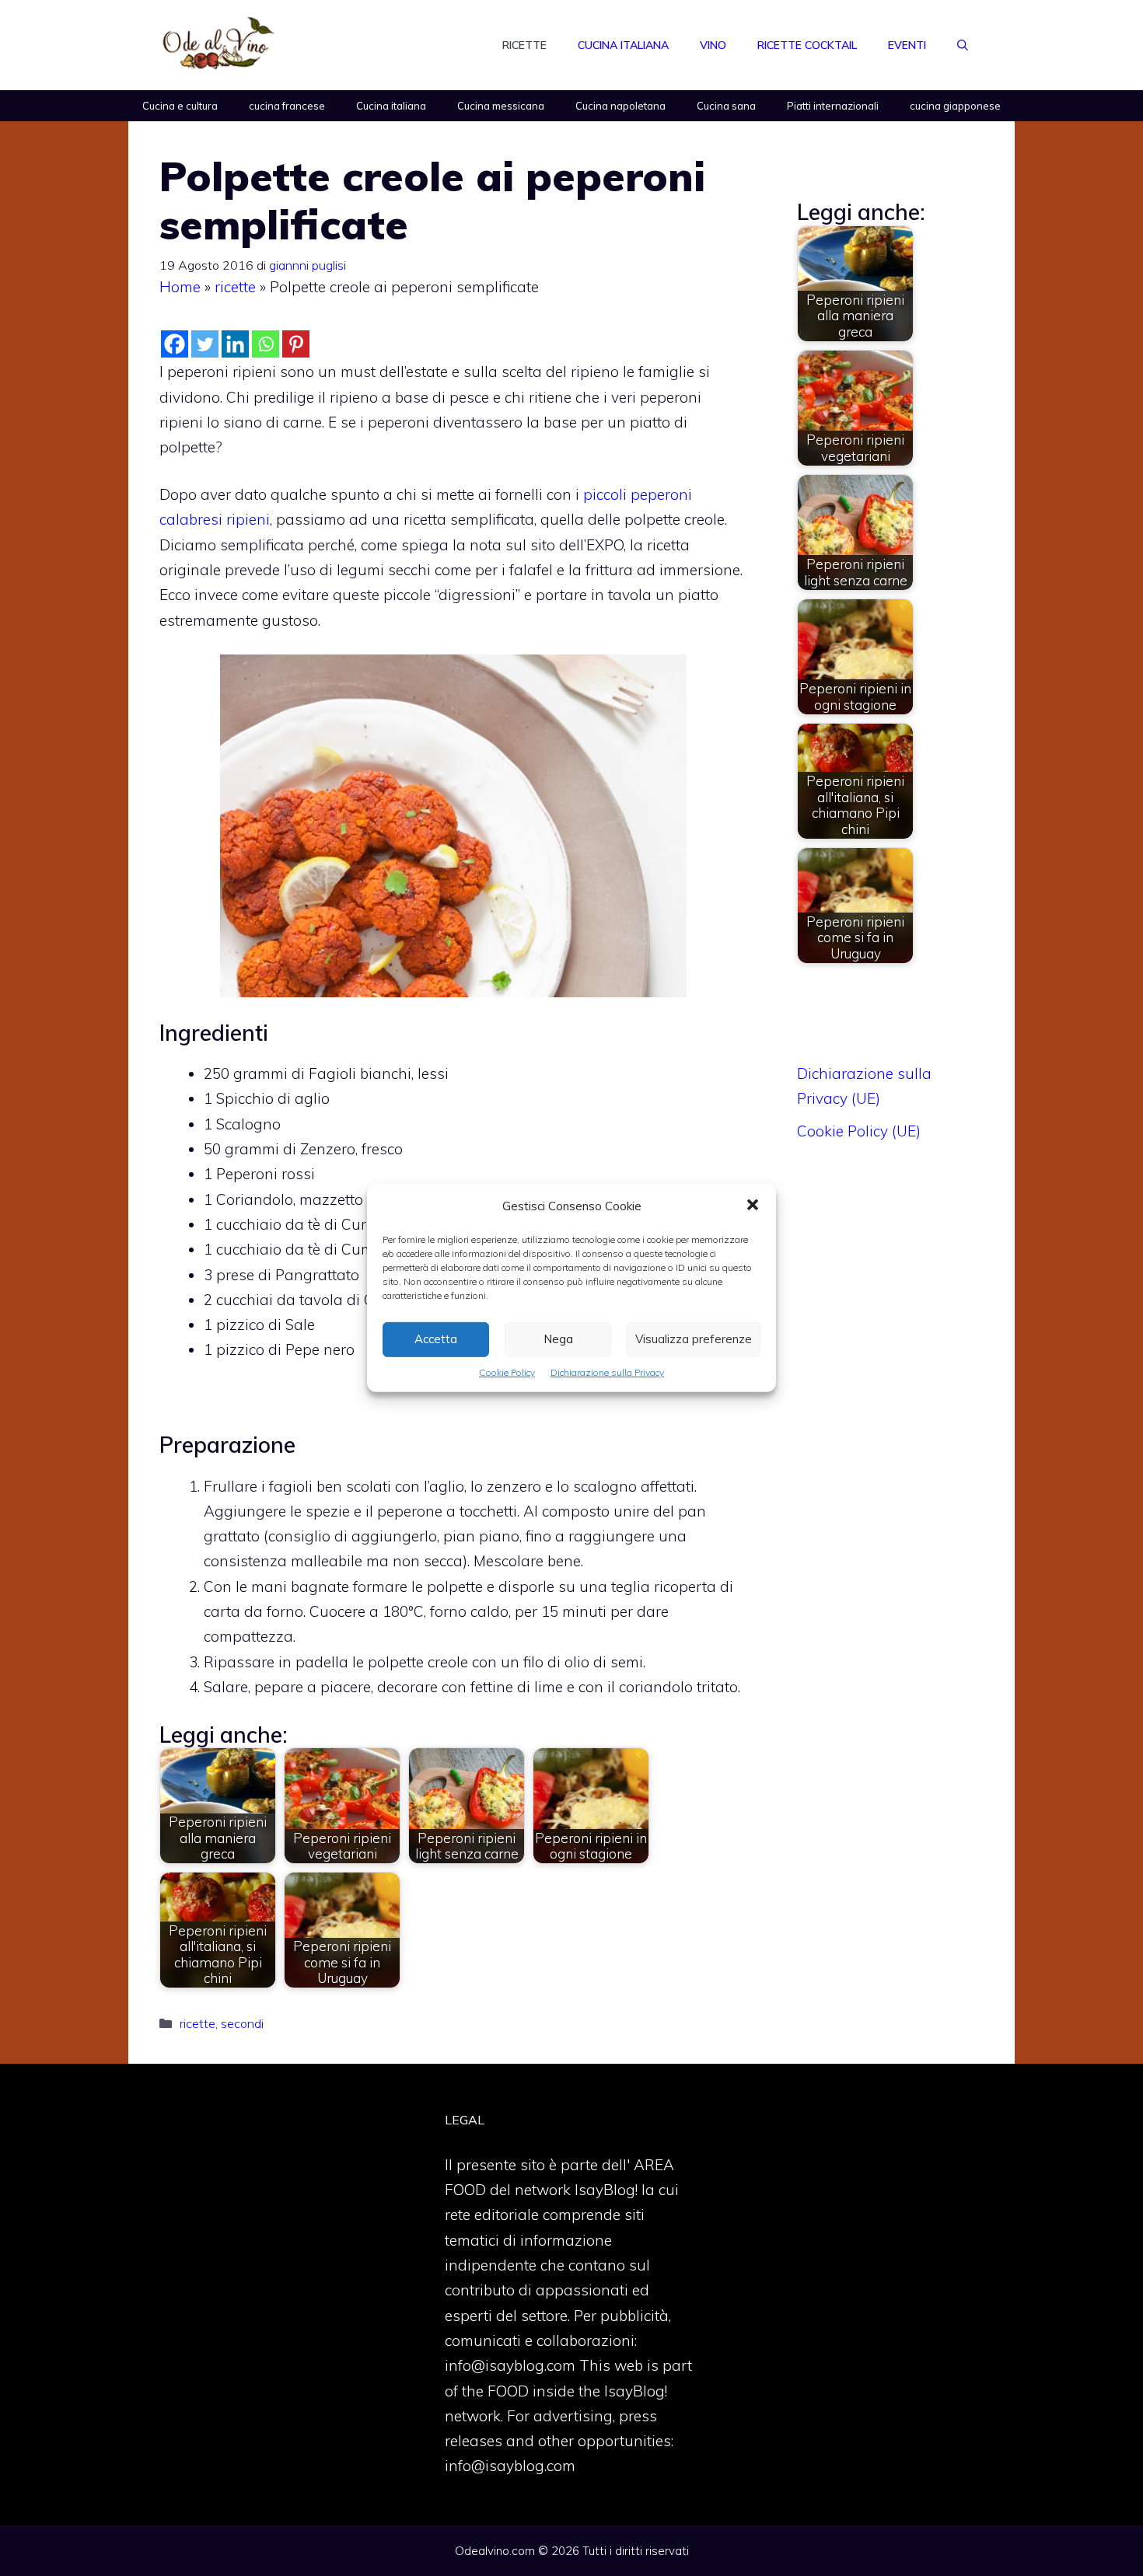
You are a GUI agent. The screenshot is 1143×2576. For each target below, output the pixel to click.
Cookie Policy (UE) (859, 1131)
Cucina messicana (501, 106)
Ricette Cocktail (807, 45)
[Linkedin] (235, 344)
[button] (753, 1206)
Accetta (436, 1339)
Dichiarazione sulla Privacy (607, 1372)
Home (180, 287)
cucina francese (287, 106)
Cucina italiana (623, 45)
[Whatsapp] (266, 344)
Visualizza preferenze (694, 1339)
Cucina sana (726, 106)
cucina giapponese (955, 106)
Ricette (524, 45)
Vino (713, 45)
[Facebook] (175, 344)
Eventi (907, 45)
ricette (235, 287)
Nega (558, 1339)
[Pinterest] (296, 344)
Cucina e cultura (180, 106)
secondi (242, 2023)
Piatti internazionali (833, 106)
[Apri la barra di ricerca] (963, 45)
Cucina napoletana (620, 106)
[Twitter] (205, 344)
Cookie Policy (507, 1372)
